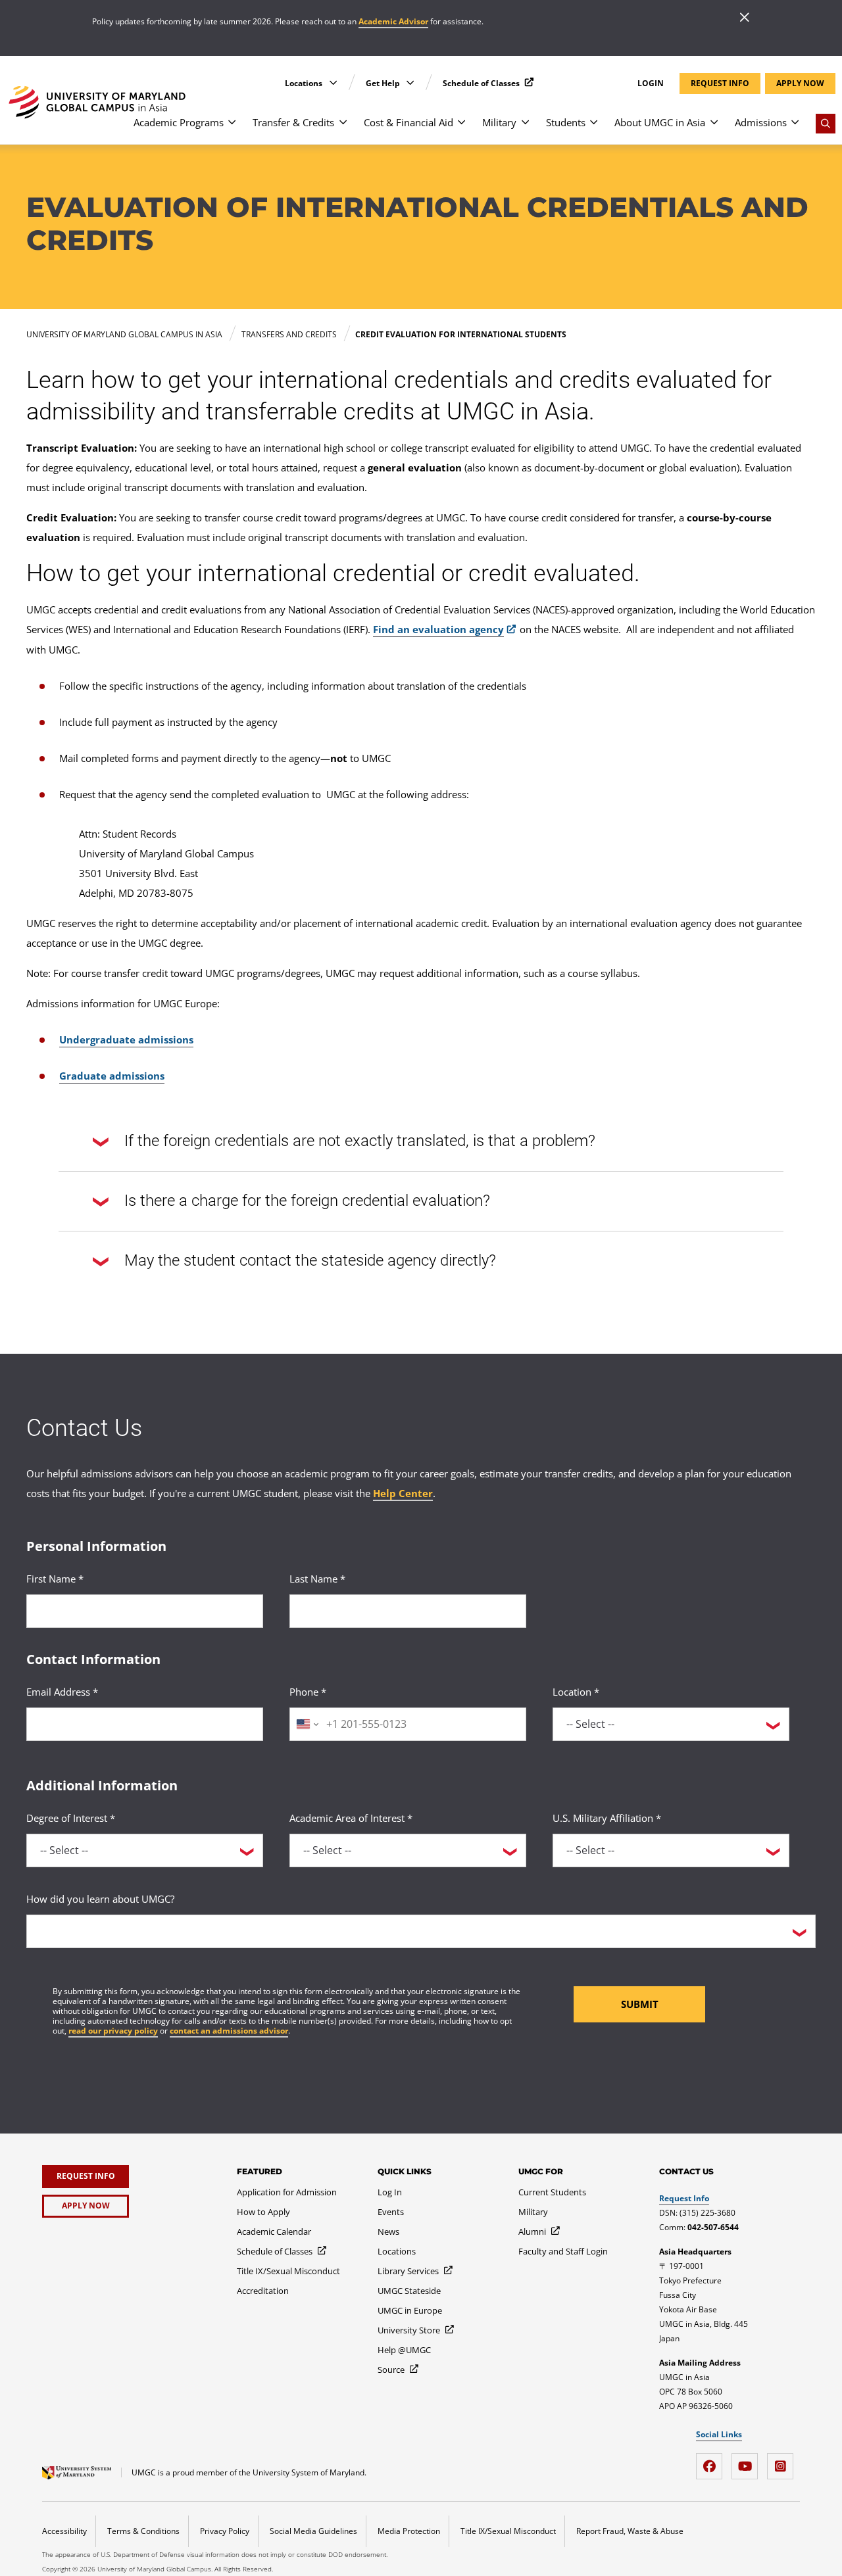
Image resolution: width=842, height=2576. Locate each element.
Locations (305, 83)
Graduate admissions (112, 1076)
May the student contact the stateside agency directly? (310, 1260)
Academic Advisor (393, 21)
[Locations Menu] (333, 83)
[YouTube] (748, 2461)
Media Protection (409, 2531)
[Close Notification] (745, 18)
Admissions (761, 122)
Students (566, 122)
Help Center (403, 1493)
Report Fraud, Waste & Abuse (630, 2531)
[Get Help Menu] (410, 83)
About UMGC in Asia (660, 122)
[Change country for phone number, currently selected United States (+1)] (306, 1724)
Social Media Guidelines (313, 2531)
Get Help (384, 83)
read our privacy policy (113, 2031)
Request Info (684, 2198)
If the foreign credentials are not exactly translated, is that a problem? (360, 1141)
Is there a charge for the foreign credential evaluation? (307, 1201)
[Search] (826, 124)
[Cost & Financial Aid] (461, 129)
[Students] (594, 129)
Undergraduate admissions (126, 1039)
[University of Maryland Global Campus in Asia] (97, 102)
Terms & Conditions (143, 2531)
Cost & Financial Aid (409, 122)
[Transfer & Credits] (343, 129)
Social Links (719, 2435)
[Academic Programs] (232, 129)
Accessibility (64, 2531)
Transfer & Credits (293, 122)
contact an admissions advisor (229, 2031)
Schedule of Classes (482, 83)
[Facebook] (712, 2461)
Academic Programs (179, 122)
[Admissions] (795, 129)
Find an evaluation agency (438, 629)
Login (651, 83)
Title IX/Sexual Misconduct (508, 2531)
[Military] (525, 129)
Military (499, 122)
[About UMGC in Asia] (714, 129)
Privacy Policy (225, 2531)
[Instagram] (783, 2461)
